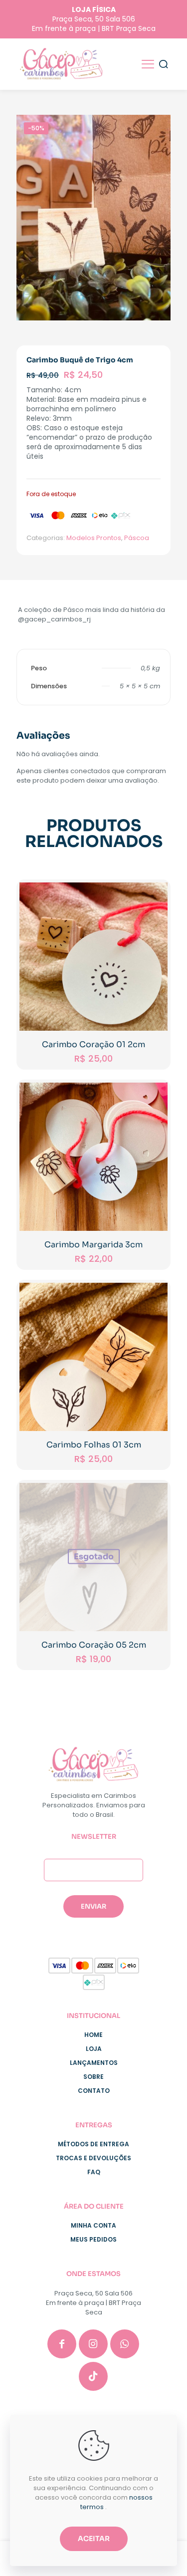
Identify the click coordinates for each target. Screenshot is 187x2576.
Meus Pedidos (93, 2239)
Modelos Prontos (94, 538)
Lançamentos (94, 2063)
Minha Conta (93, 2225)
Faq (94, 2172)
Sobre (93, 2077)
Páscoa (137, 538)
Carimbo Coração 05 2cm (94, 1645)
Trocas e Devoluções (93, 2158)
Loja (94, 2049)
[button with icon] (62, 2344)
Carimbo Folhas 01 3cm (94, 1445)
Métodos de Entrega (93, 2144)
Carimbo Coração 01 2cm (93, 1044)
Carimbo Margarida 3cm (93, 1245)
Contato (94, 2091)
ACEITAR (94, 2539)
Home (93, 2035)
